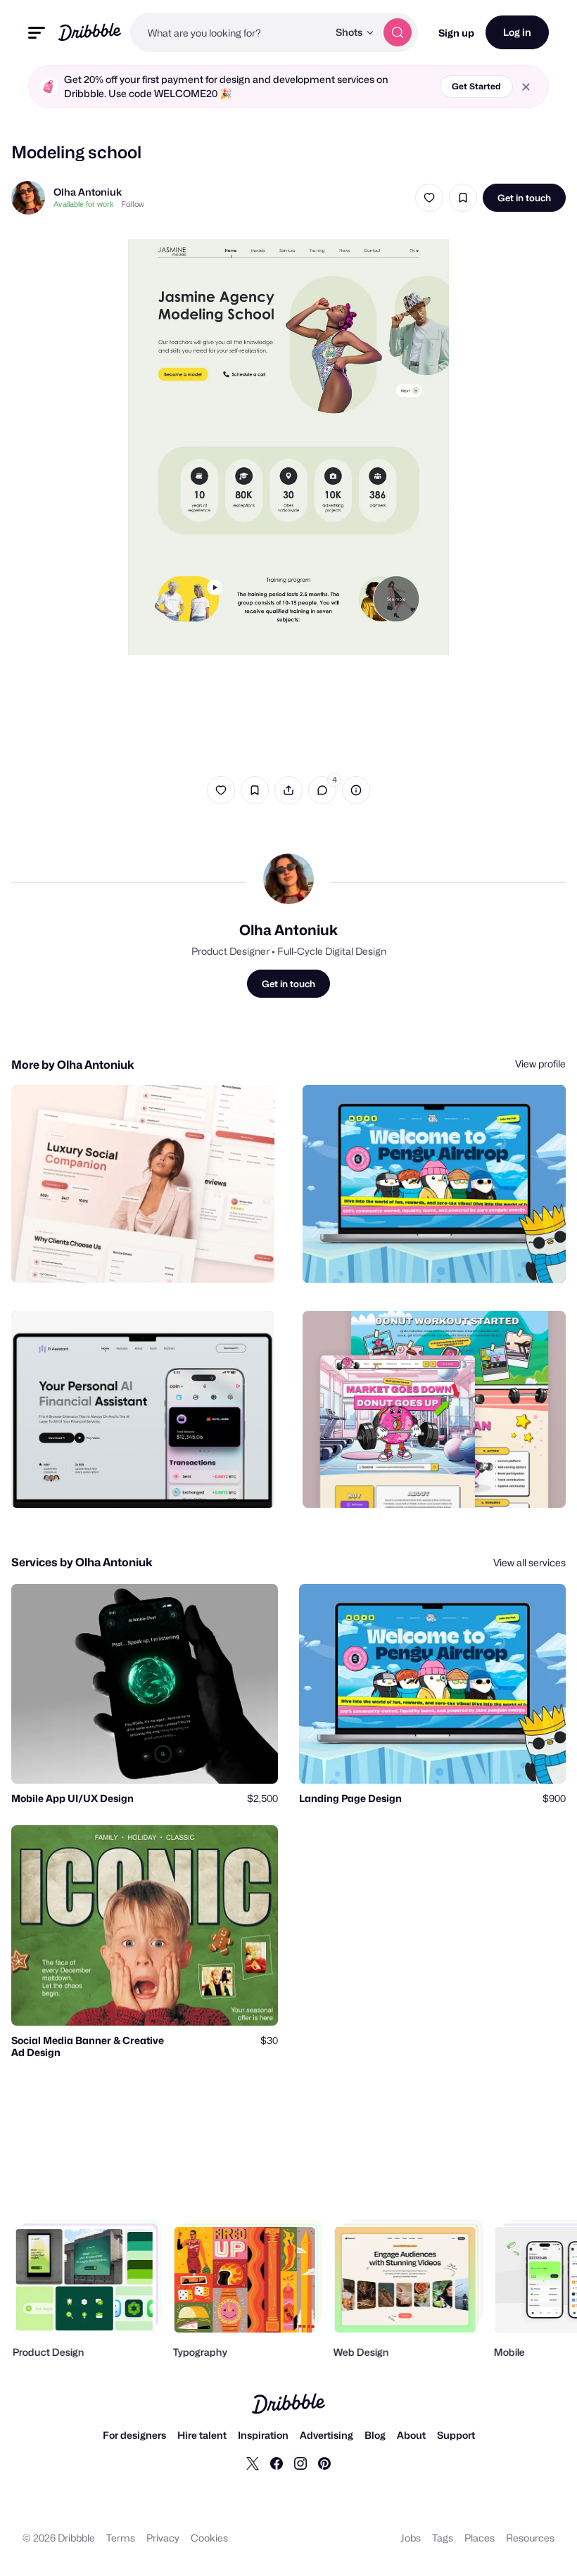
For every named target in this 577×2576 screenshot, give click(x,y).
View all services (530, 1562)
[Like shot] (429, 198)
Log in (517, 32)
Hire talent (202, 2435)
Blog (375, 2435)
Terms (121, 2538)
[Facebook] (277, 2463)
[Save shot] (463, 198)
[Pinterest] (324, 2463)
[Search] (398, 32)
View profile (540, 1064)
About (411, 2435)
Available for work (84, 204)
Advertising (326, 2435)
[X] (253, 2463)
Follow (133, 204)
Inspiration (263, 2435)
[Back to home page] (90, 32)
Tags (443, 2538)
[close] (526, 87)
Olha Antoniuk (88, 192)
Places (480, 2538)
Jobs (411, 2538)
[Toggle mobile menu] (37, 33)
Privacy (163, 2538)
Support (456, 2435)
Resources (530, 2538)
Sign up (456, 33)
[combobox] (229, 32)
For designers (134, 2435)
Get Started (476, 86)
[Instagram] (300, 2463)
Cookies (209, 2538)
